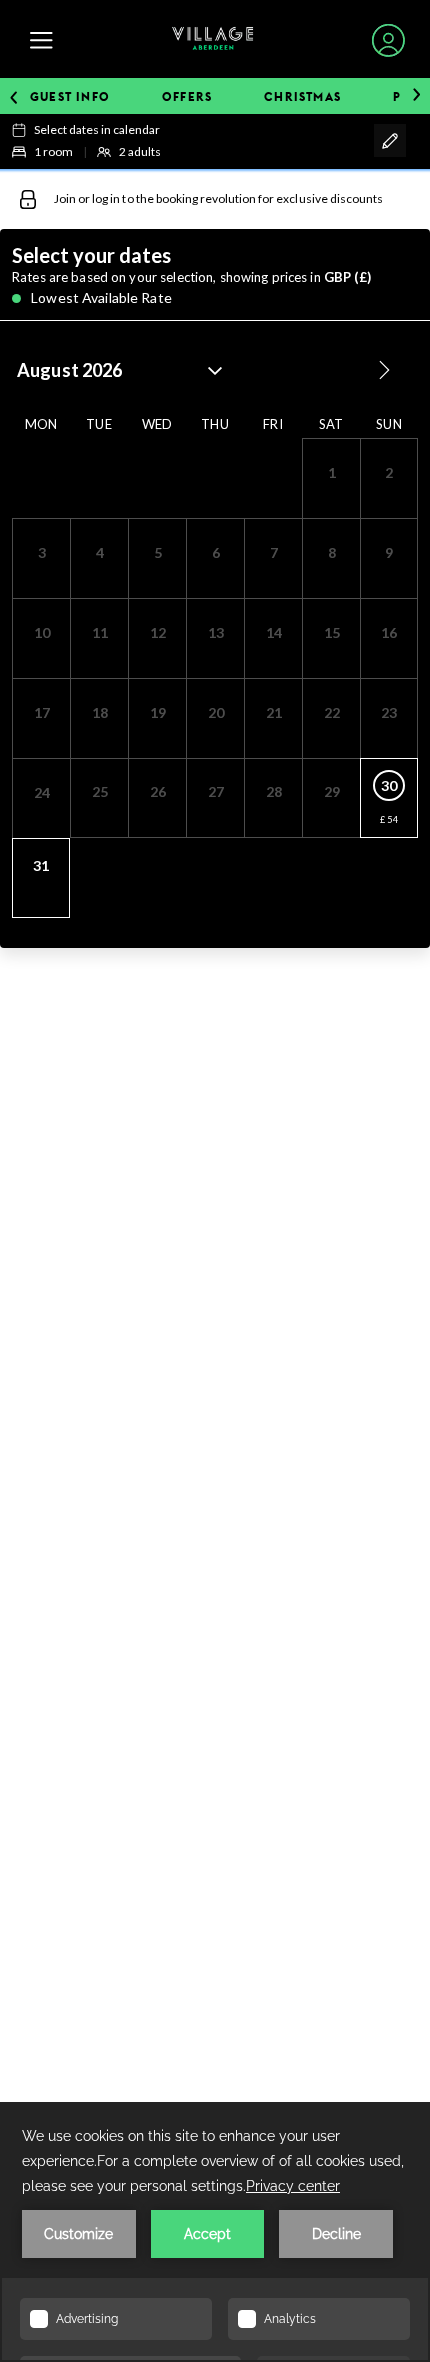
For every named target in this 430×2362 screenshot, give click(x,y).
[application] (215, 2232)
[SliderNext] (416, 96)
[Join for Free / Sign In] (388, 40)
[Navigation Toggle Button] (41, 40)
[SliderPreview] (13, 96)
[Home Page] (212, 40)
